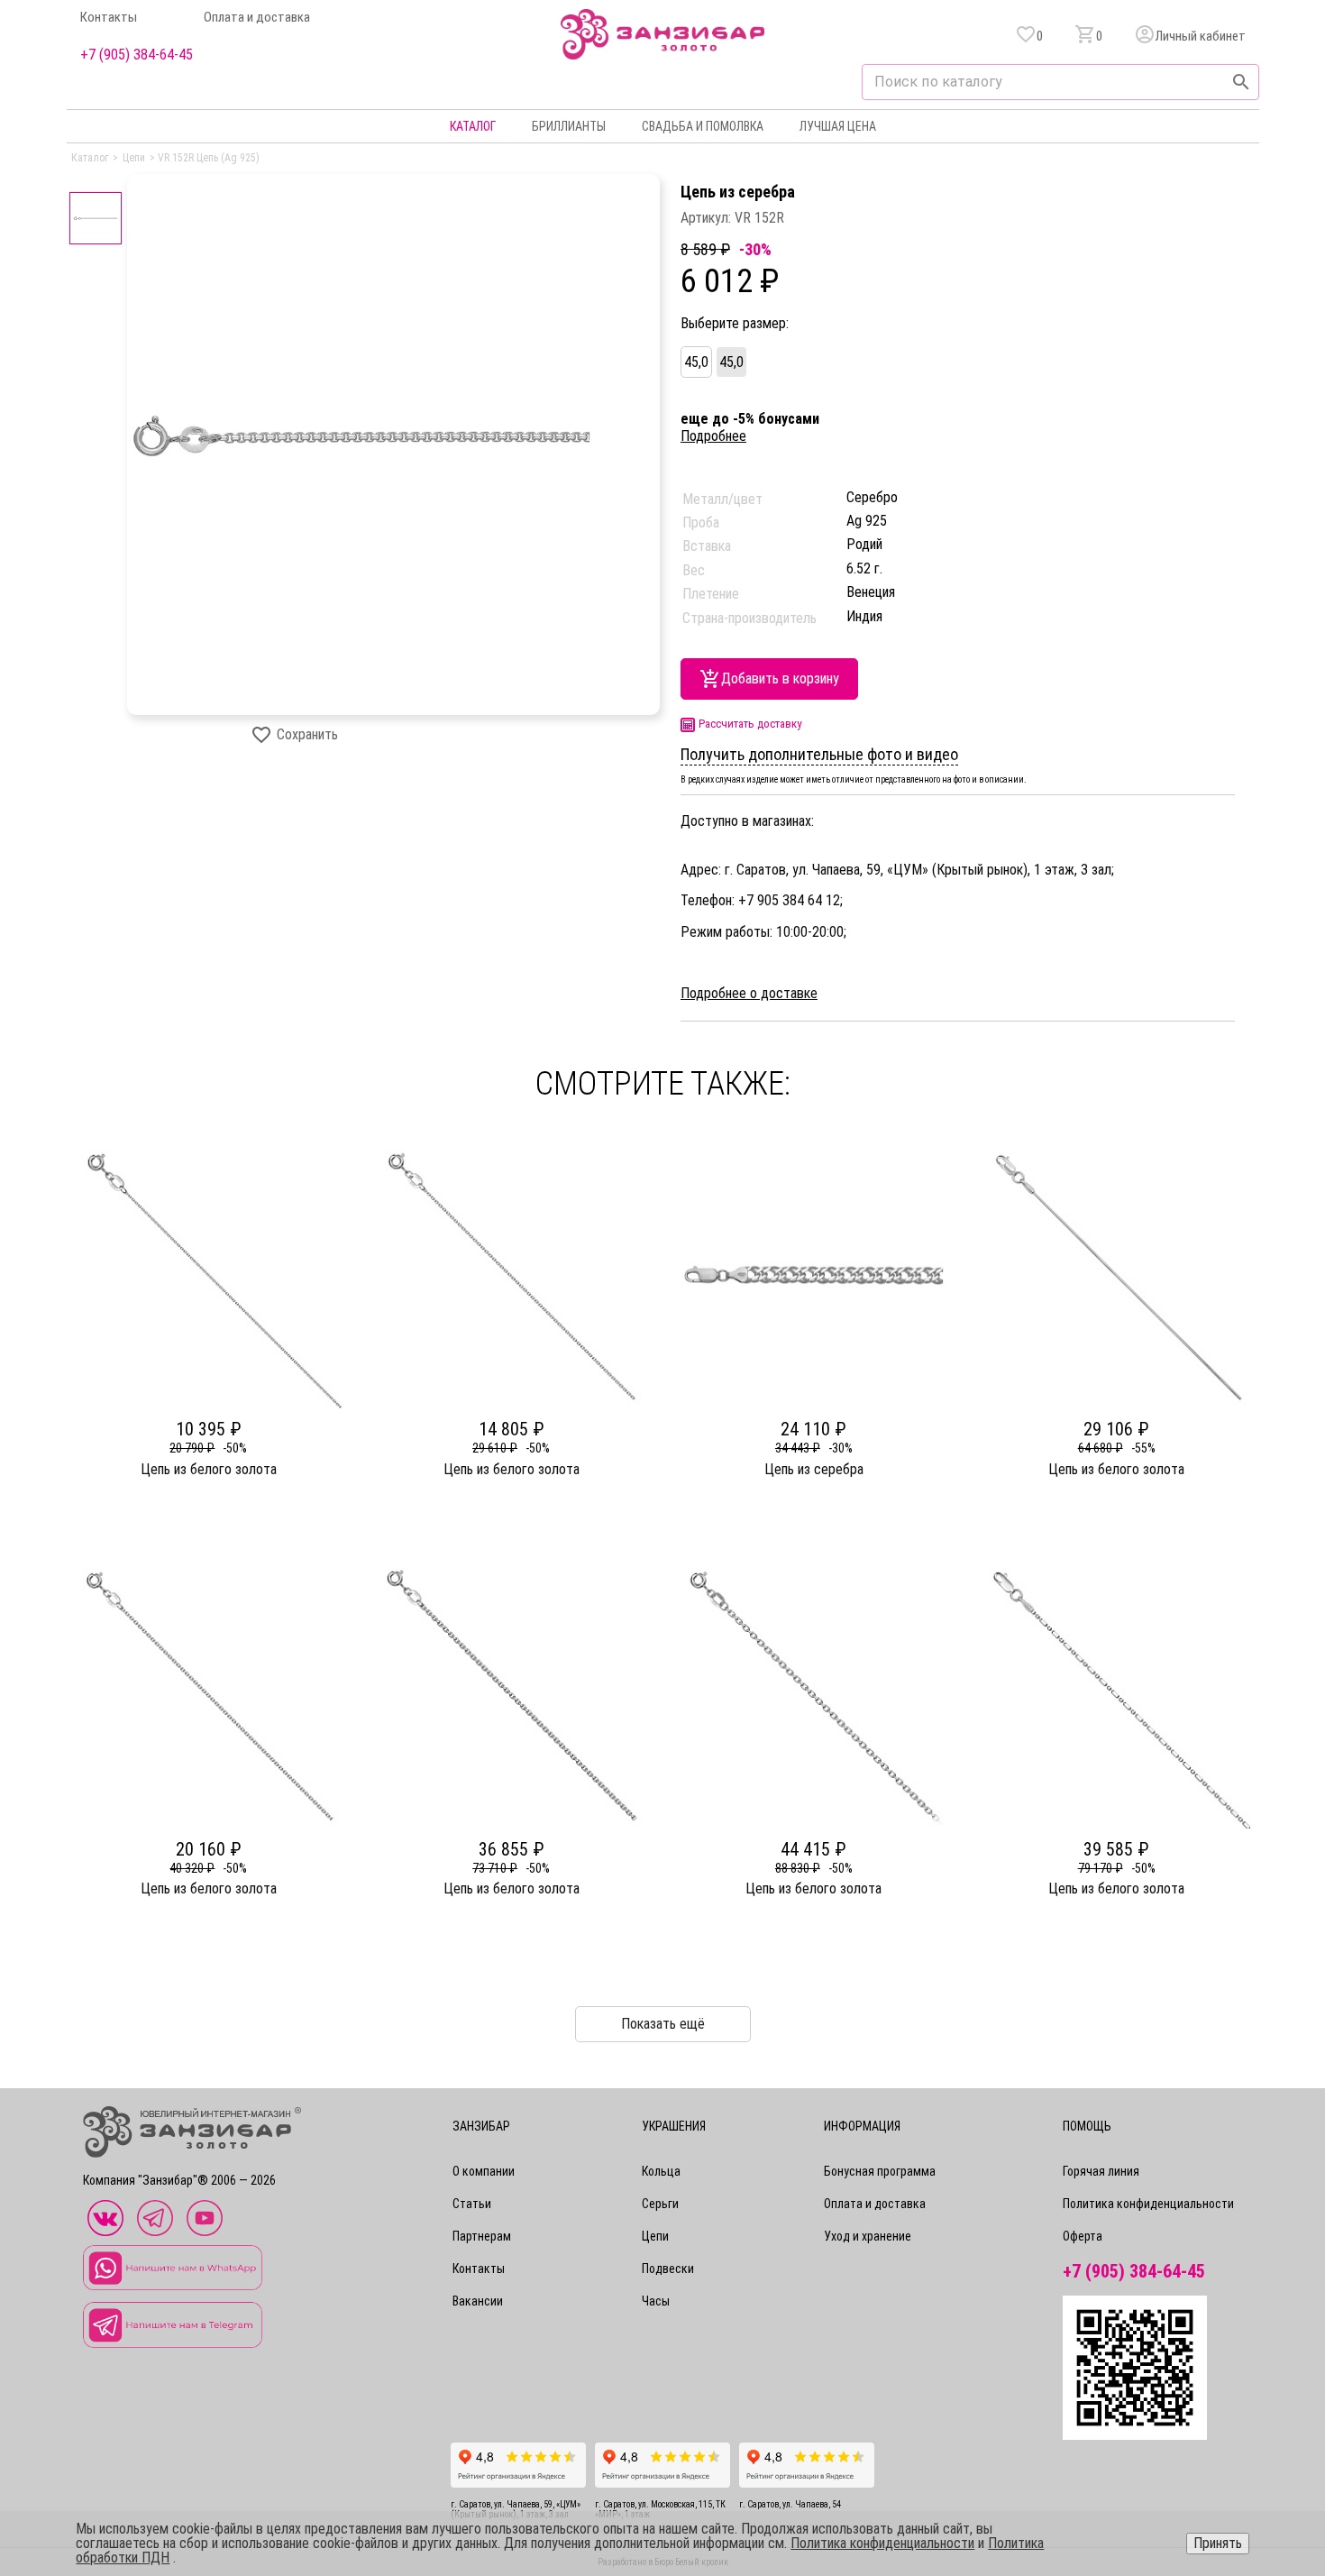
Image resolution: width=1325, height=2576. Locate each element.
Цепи (655, 2236)
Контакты (109, 18)
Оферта (1083, 2236)
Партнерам (482, 2236)
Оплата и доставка (257, 18)
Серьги (660, 2204)
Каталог (473, 126)
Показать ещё (663, 2024)
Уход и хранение (868, 2236)
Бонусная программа (880, 2171)
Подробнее (713, 436)
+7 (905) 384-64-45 (137, 55)
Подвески (668, 2269)
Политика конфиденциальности (1148, 2204)
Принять (1218, 2543)
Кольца (661, 2171)
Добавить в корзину (780, 678)
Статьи (472, 2204)
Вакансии (478, 2301)
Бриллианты (569, 126)
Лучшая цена (838, 126)
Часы (656, 2301)
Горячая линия (1101, 2171)
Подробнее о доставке (749, 994)
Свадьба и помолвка (703, 126)
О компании (484, 2171)
